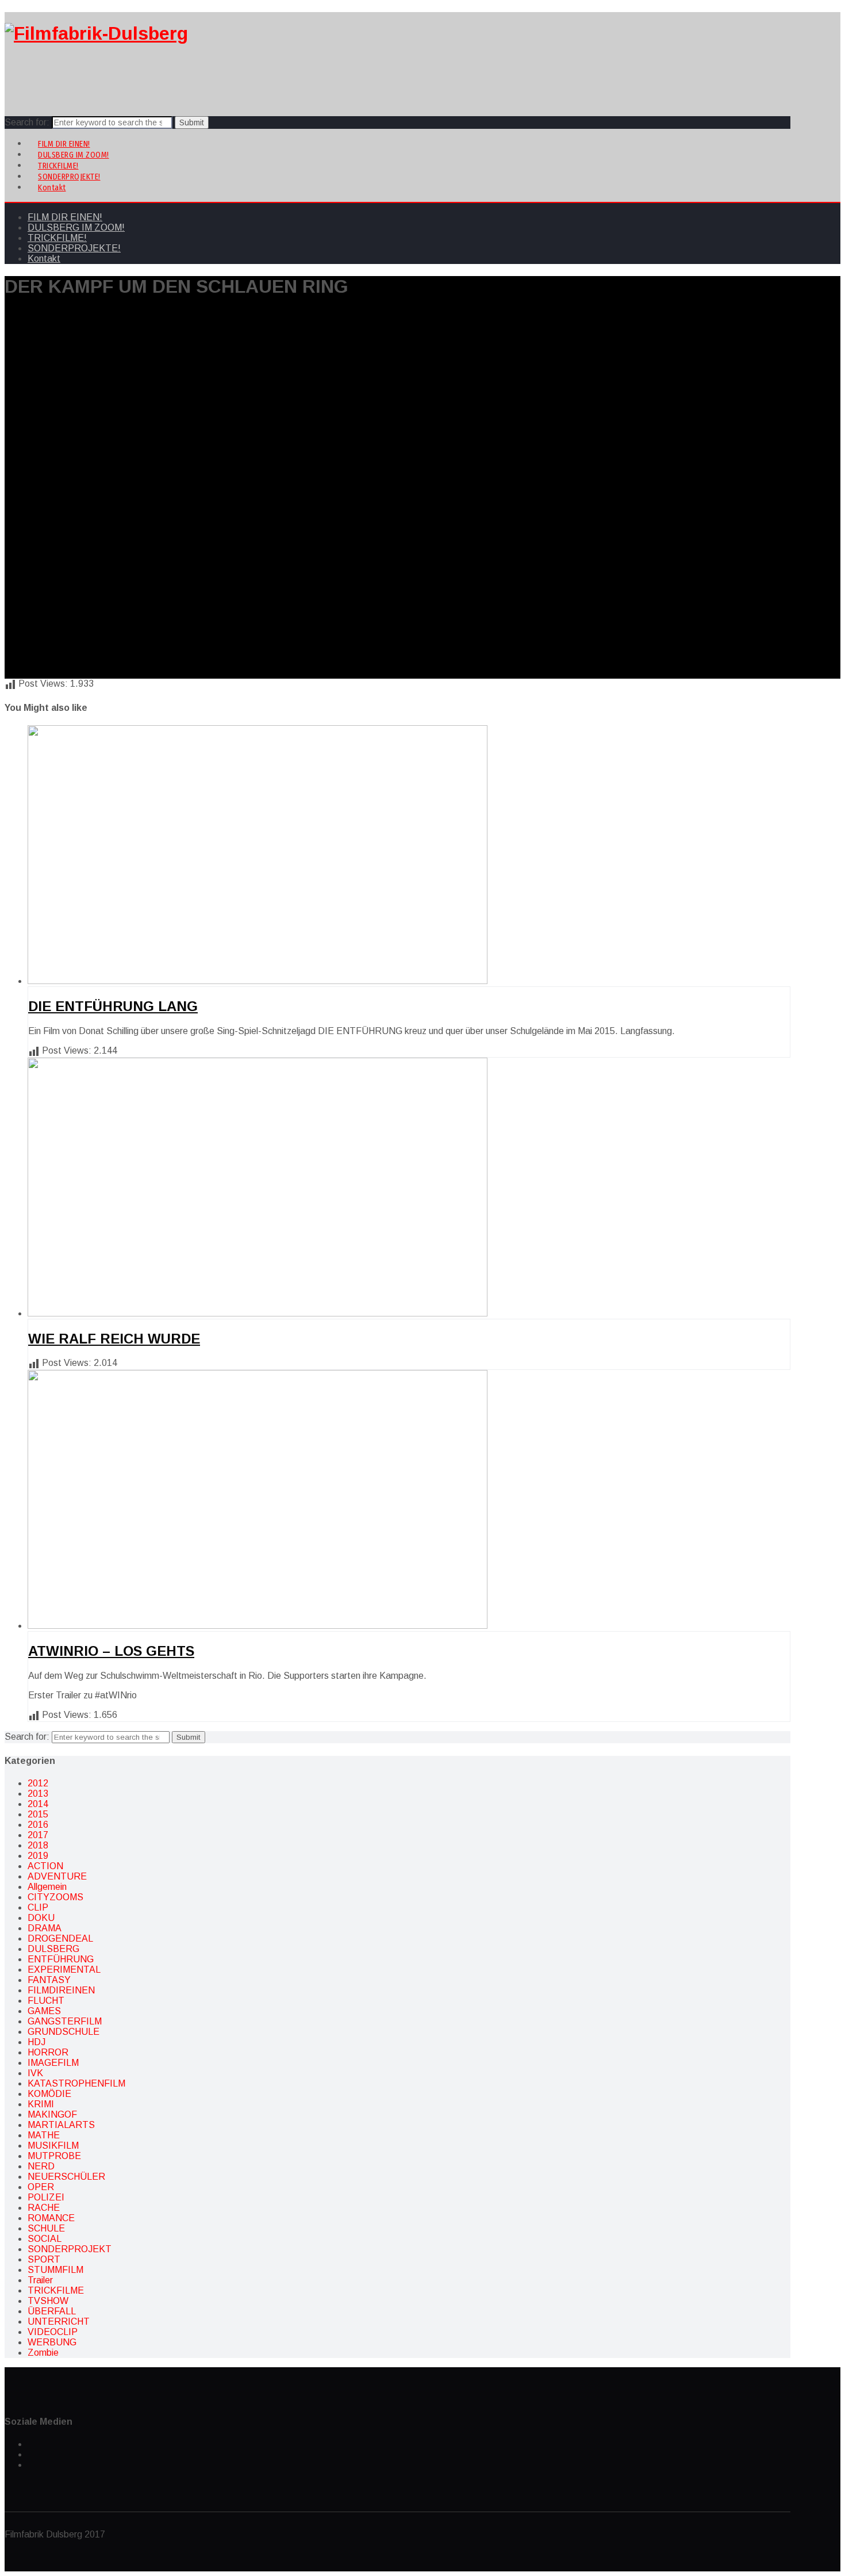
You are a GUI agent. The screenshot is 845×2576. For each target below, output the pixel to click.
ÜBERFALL (52, 2311)
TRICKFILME (56, 2290)
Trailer (40, 2280)
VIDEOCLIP (53, 2332)
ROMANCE (51, 2218)
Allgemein (47, 1887)
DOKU (41, 1918)
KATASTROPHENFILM (76, 2083)
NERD (41, 2166)
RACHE (44, 2208)
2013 (38, 1794)
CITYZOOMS (55, 1897)
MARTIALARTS (61, 2125)
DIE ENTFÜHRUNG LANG (113, 1006)
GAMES (44, 2011)
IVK (35, 2073)
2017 (38, 1835)
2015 (38, 1814)
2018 (38, 1845)
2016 (38, 1825)
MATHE (44, 2135)
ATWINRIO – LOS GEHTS (111, 1651)
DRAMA (45, 1928)
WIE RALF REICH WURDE (114, 1339)
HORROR (48, 2052)
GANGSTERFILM (65, 2021)
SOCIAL (45, 2239)
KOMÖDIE (49, 2094)
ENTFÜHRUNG (61, 1959)
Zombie (43, 2353)
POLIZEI (46, 2197)
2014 (38, 1804)
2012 (38, 1783)
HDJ (37, 2042)
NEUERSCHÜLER (66, 2177)
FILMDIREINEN (61, 1990)
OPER (41, 2187)
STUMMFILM (55, 2270)
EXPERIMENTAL (64, 1970)
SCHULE (46, 2228)
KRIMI (41, 2104)
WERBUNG (52, 2342)
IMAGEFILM (53, 2063)
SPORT (44, 2259)
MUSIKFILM (53, 2146)
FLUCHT (46, 2001)
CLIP (38, 1907)
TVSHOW (48, 2301)
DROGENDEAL (60, 1938)
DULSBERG (53, 1949)
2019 (38, 1856)
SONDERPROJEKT (70, 2249)
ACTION (45, 1866)
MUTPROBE (54, 2156)
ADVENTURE (57, 1876)
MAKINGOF (52, 2114)
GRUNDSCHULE (64, 2032)
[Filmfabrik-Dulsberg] (96, 33)
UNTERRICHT (59, 2322)
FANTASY (49, 1980)
